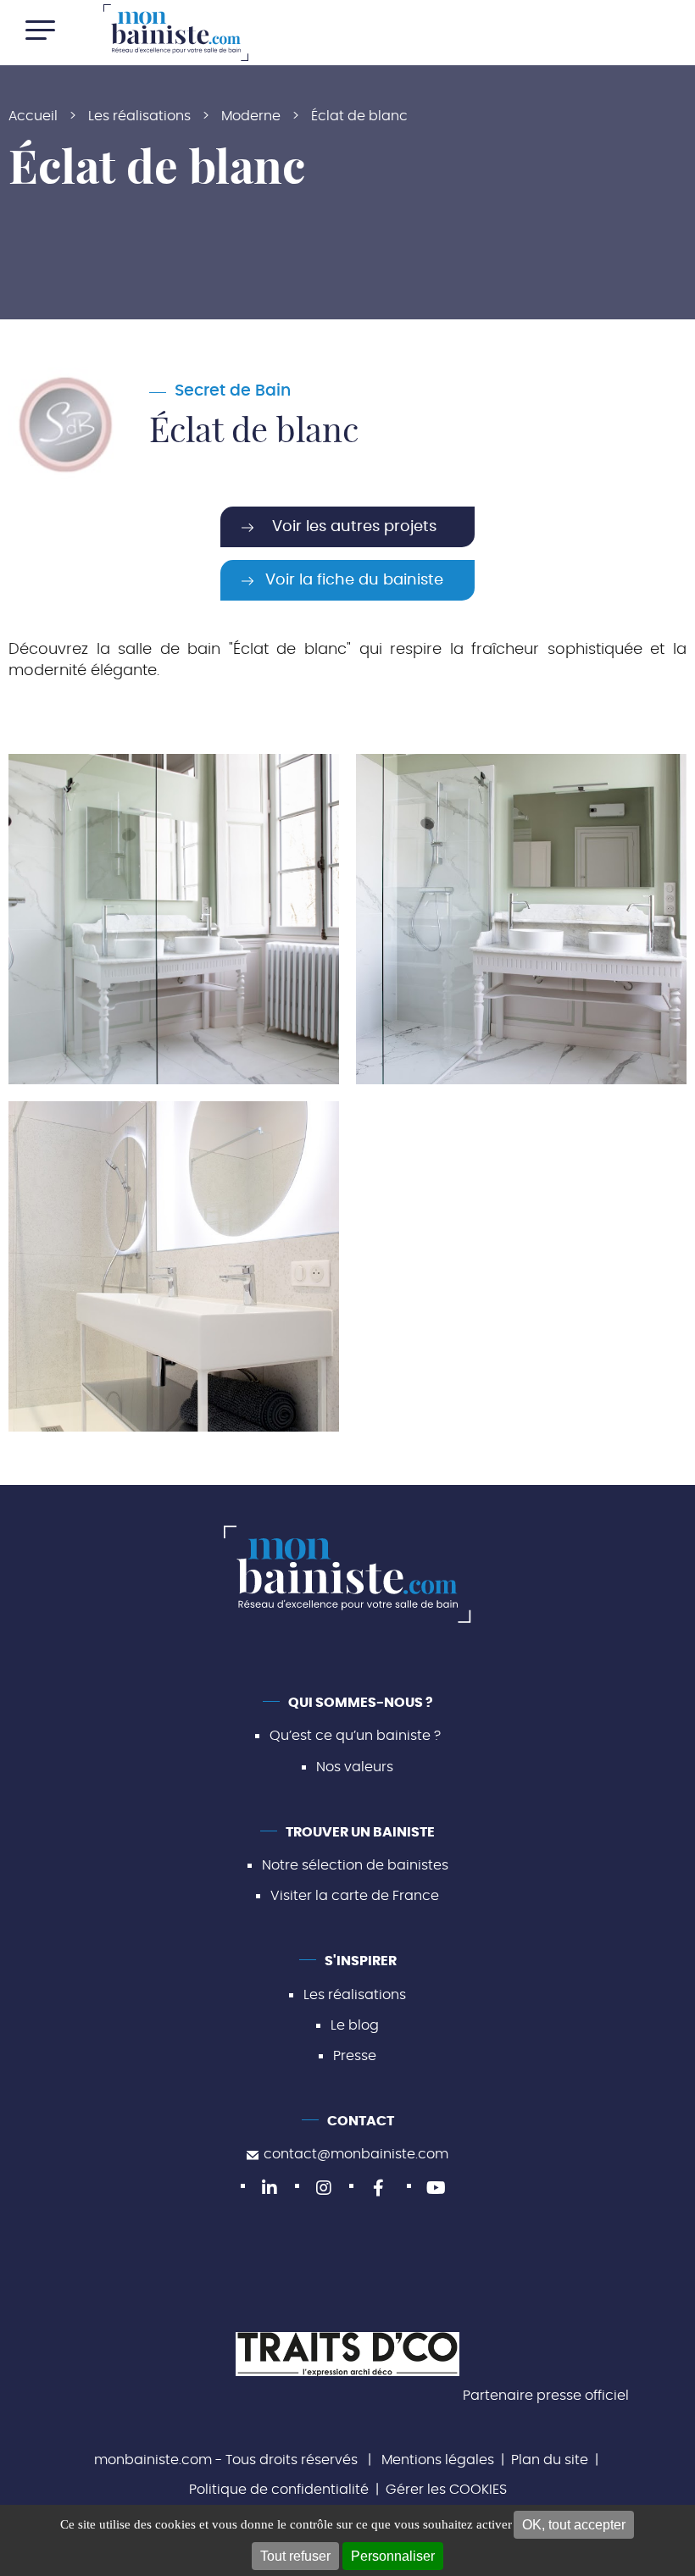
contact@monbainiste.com (356, 2154)
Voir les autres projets (354, 527)
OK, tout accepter (574, 2525)
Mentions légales (438, 2460)
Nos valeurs (355, 1767)
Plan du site (550, 2460)
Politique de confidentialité (279, 2490)
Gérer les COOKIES (446, 2490)
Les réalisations (355, 1995)
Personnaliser (393, 2556)
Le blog (355, 2025)
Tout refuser (295, 2556)
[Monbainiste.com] (176, 33)
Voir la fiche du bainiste (354, 580)
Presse (355, 2056)
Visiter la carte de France (355, 1896)
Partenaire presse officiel (546, 2396)
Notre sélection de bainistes (355, 1865)
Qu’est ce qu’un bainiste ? (355, 1736)
